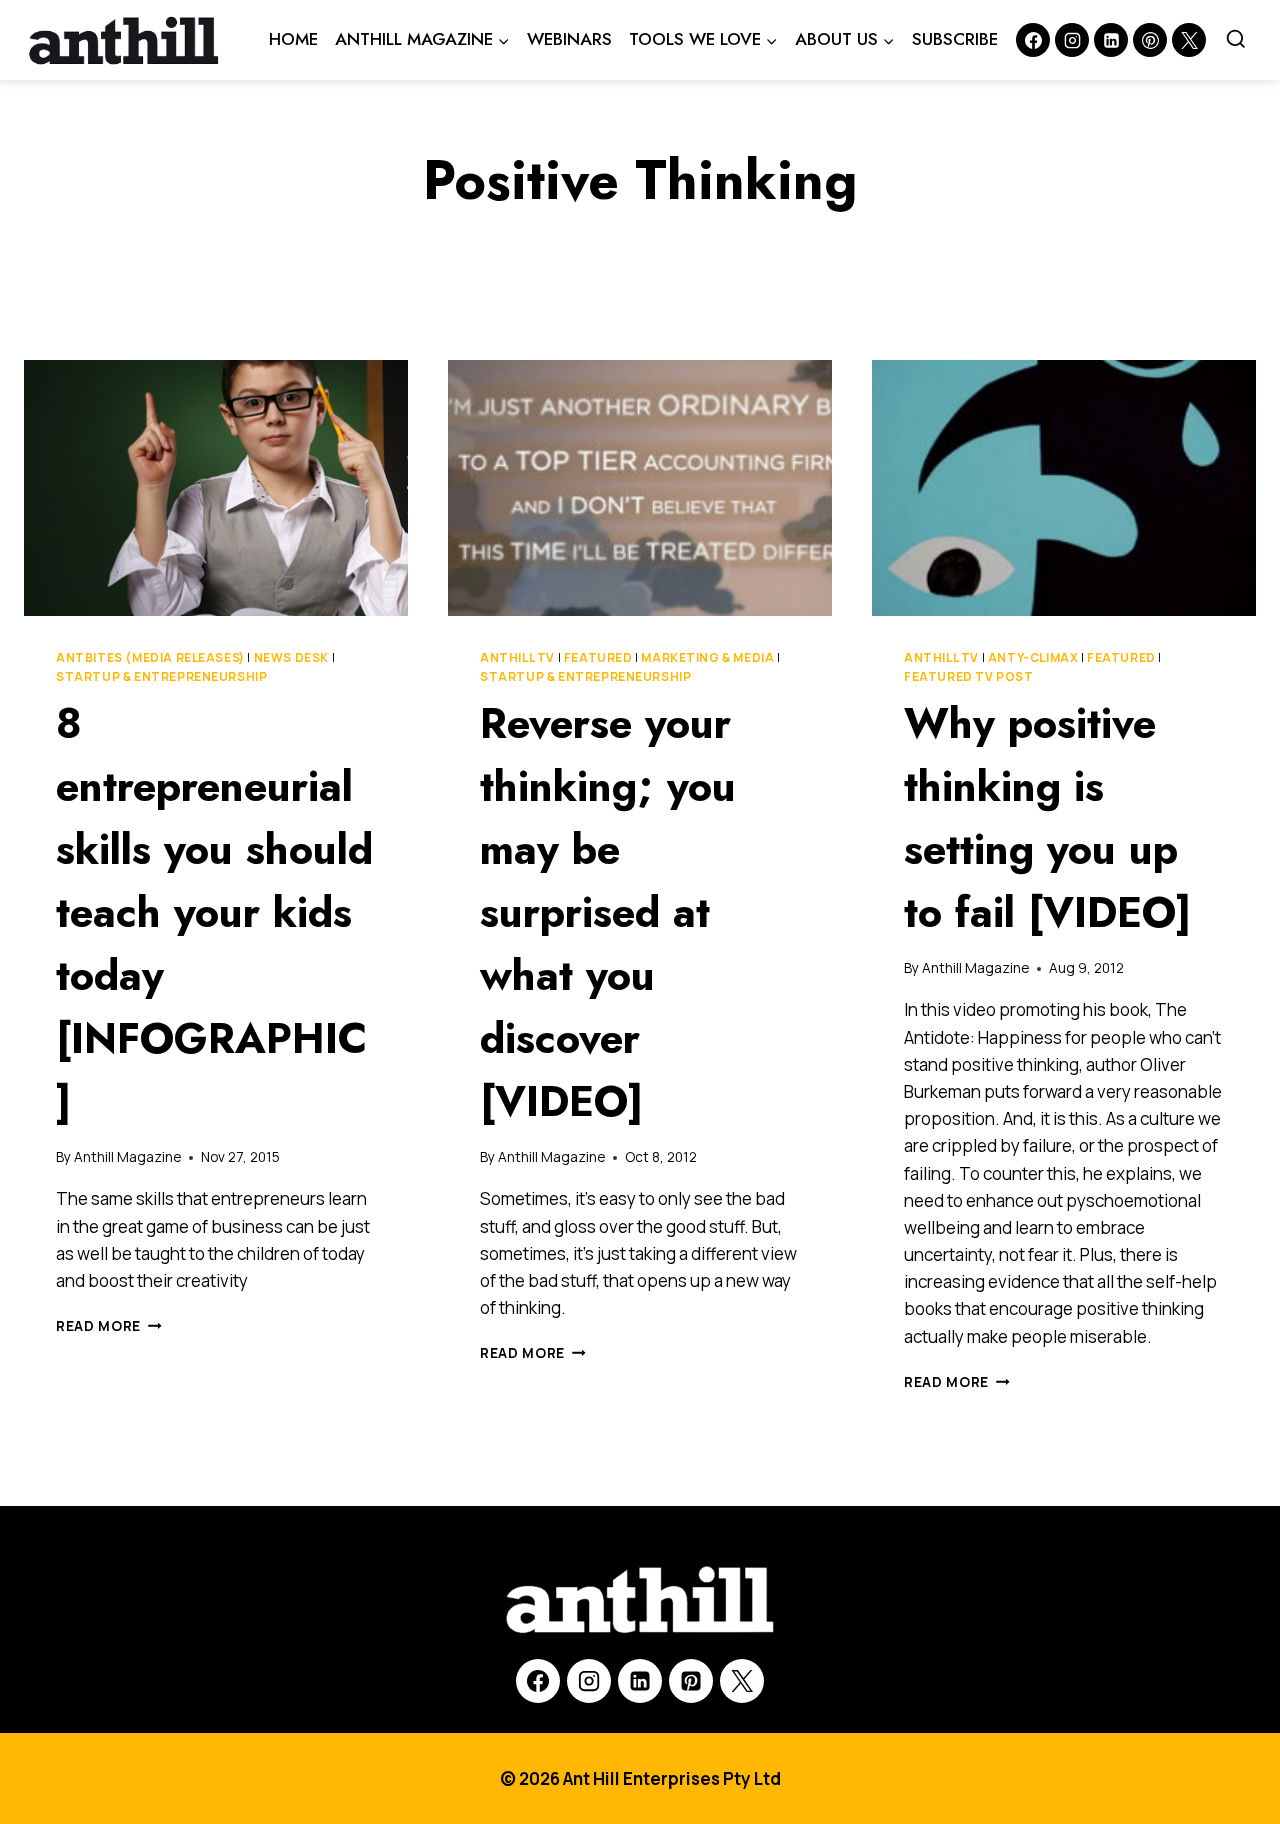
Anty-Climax (1033, 657)
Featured (598, 657)
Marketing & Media (707, 657)
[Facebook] (1033, 40)
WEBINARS (569, 39)
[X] (742, 1681)
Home (293, 39)
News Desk (291, 657)
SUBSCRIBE (955, 39)
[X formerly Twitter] (1189, 40)
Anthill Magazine (127, 1157)
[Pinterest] (1150, 40)
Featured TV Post (969, 676)
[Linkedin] (1111, 40)
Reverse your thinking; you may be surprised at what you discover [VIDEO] (608, 912)
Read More (109, 1326)
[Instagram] (1072, 40)
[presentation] (216, 488)
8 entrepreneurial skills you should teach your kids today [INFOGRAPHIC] (214, 912)
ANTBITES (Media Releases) (150, 657)
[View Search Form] (1236, 40)
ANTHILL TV (517, 657)
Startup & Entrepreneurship (161, 676)
